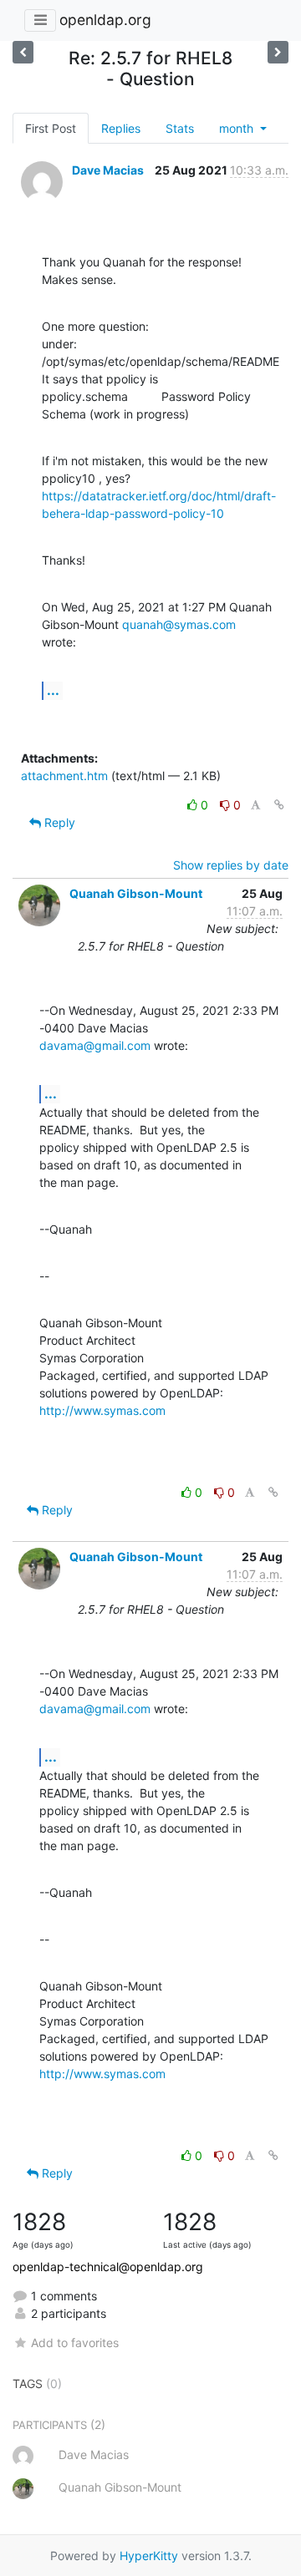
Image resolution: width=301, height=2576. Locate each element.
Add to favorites (75, 2343)
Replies (121, 128)
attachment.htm (64, 776)
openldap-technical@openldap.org (108, 2267)
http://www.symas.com (102, 1410)
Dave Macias (108, 170)
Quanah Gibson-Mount (136, 893)
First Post (51, 128)
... (53, 690)
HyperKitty (149, 2556)
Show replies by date (231, 865)
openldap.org (105, 20)
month (238, 128)
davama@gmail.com (95, 1045)
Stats (180, 128)
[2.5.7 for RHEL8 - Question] (278, 52)
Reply (58, 822)
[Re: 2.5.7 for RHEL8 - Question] (23, 52)
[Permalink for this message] (279, 805)
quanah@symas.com (179, 624)
